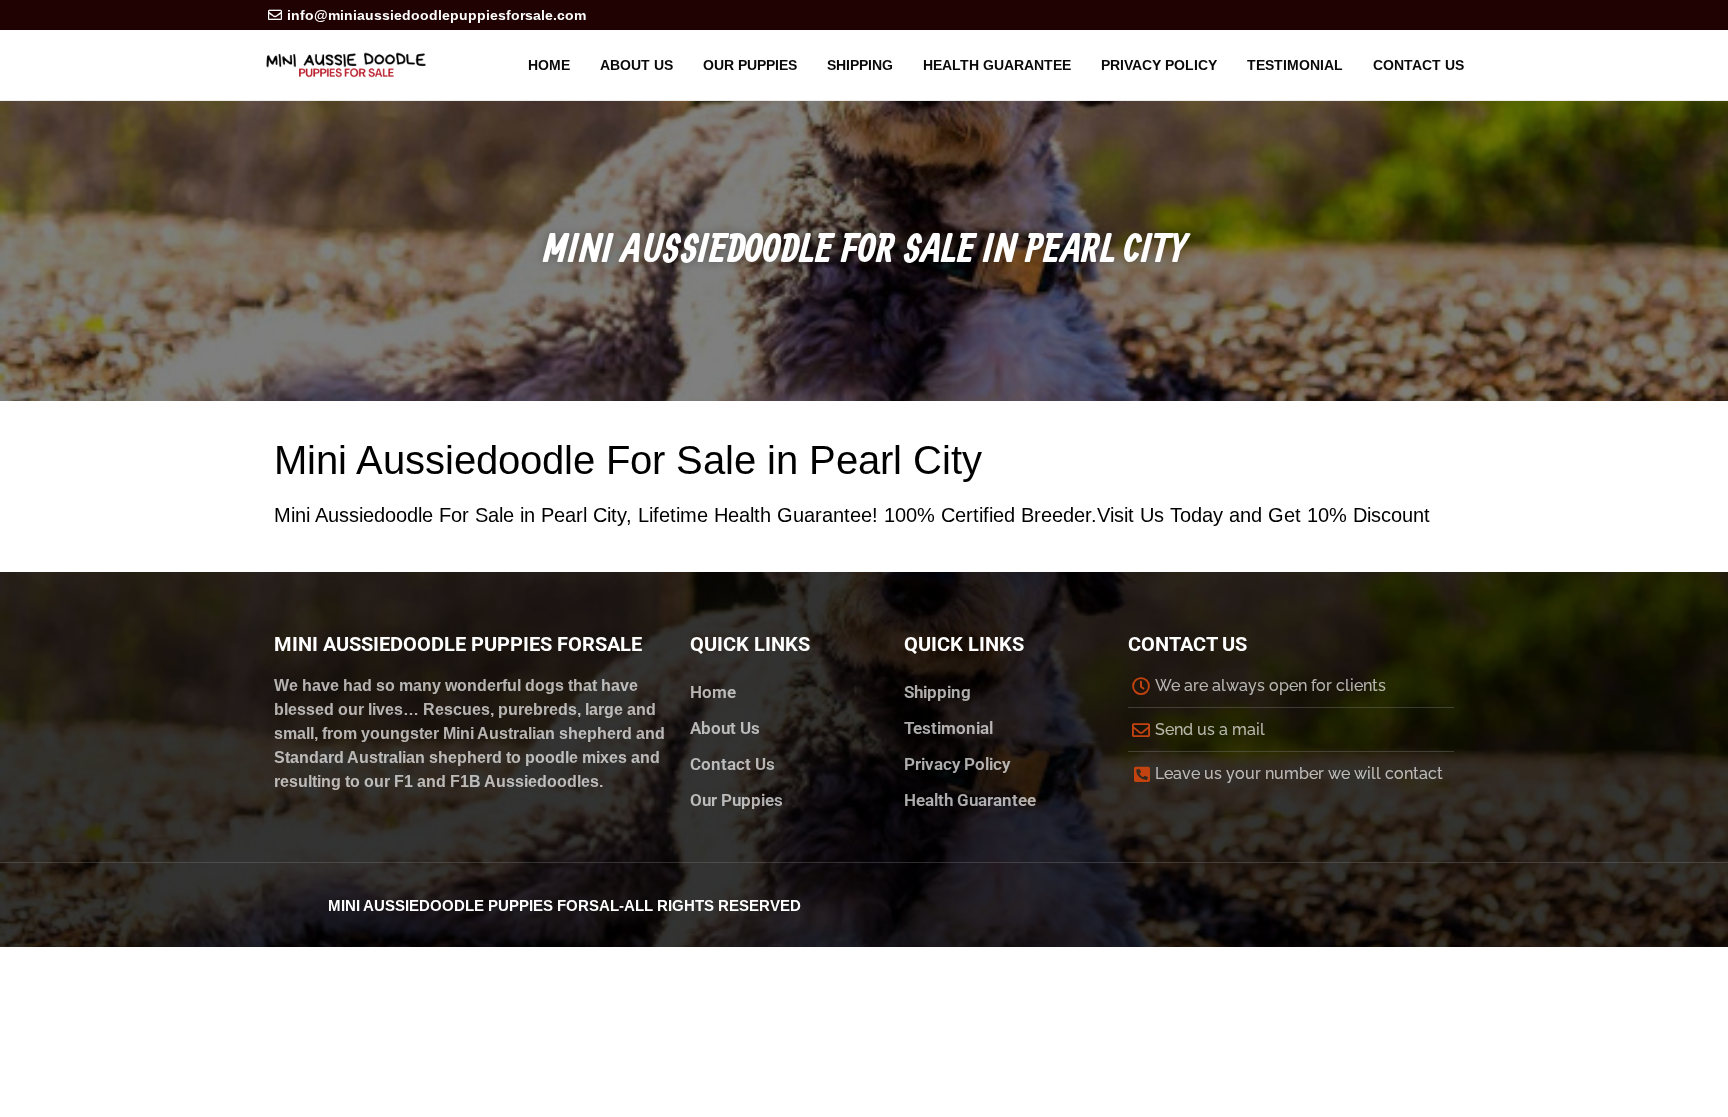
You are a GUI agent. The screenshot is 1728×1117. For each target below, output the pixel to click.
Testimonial (1295, 65)
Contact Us (1418, 65)
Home (549, 65)
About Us (636, 65)
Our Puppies (750, 65)
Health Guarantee (997, 65)
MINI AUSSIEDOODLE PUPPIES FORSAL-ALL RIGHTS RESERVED (564, 905)
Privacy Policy (1159, 65)
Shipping (860, 65)
